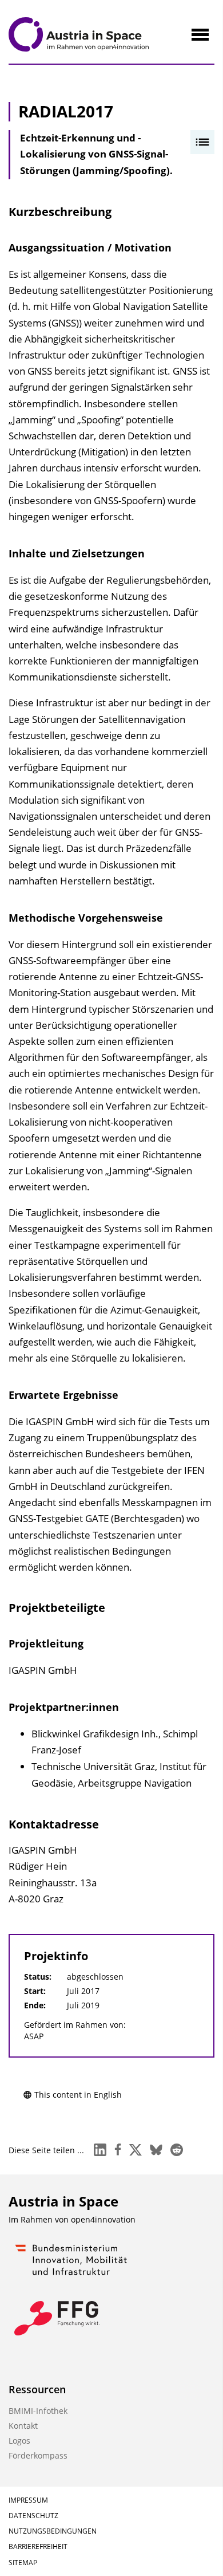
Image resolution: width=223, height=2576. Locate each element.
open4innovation (103, 2219)
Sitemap (23, 2563)
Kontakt (23, 2426)
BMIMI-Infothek (38, 2411)
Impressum (28, 2500)
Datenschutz (33, 2516)
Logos (19, 2441)
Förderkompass (38, 2455)
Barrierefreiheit (38, 2546)
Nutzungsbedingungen (53, 2531)
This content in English (78, 2095)
